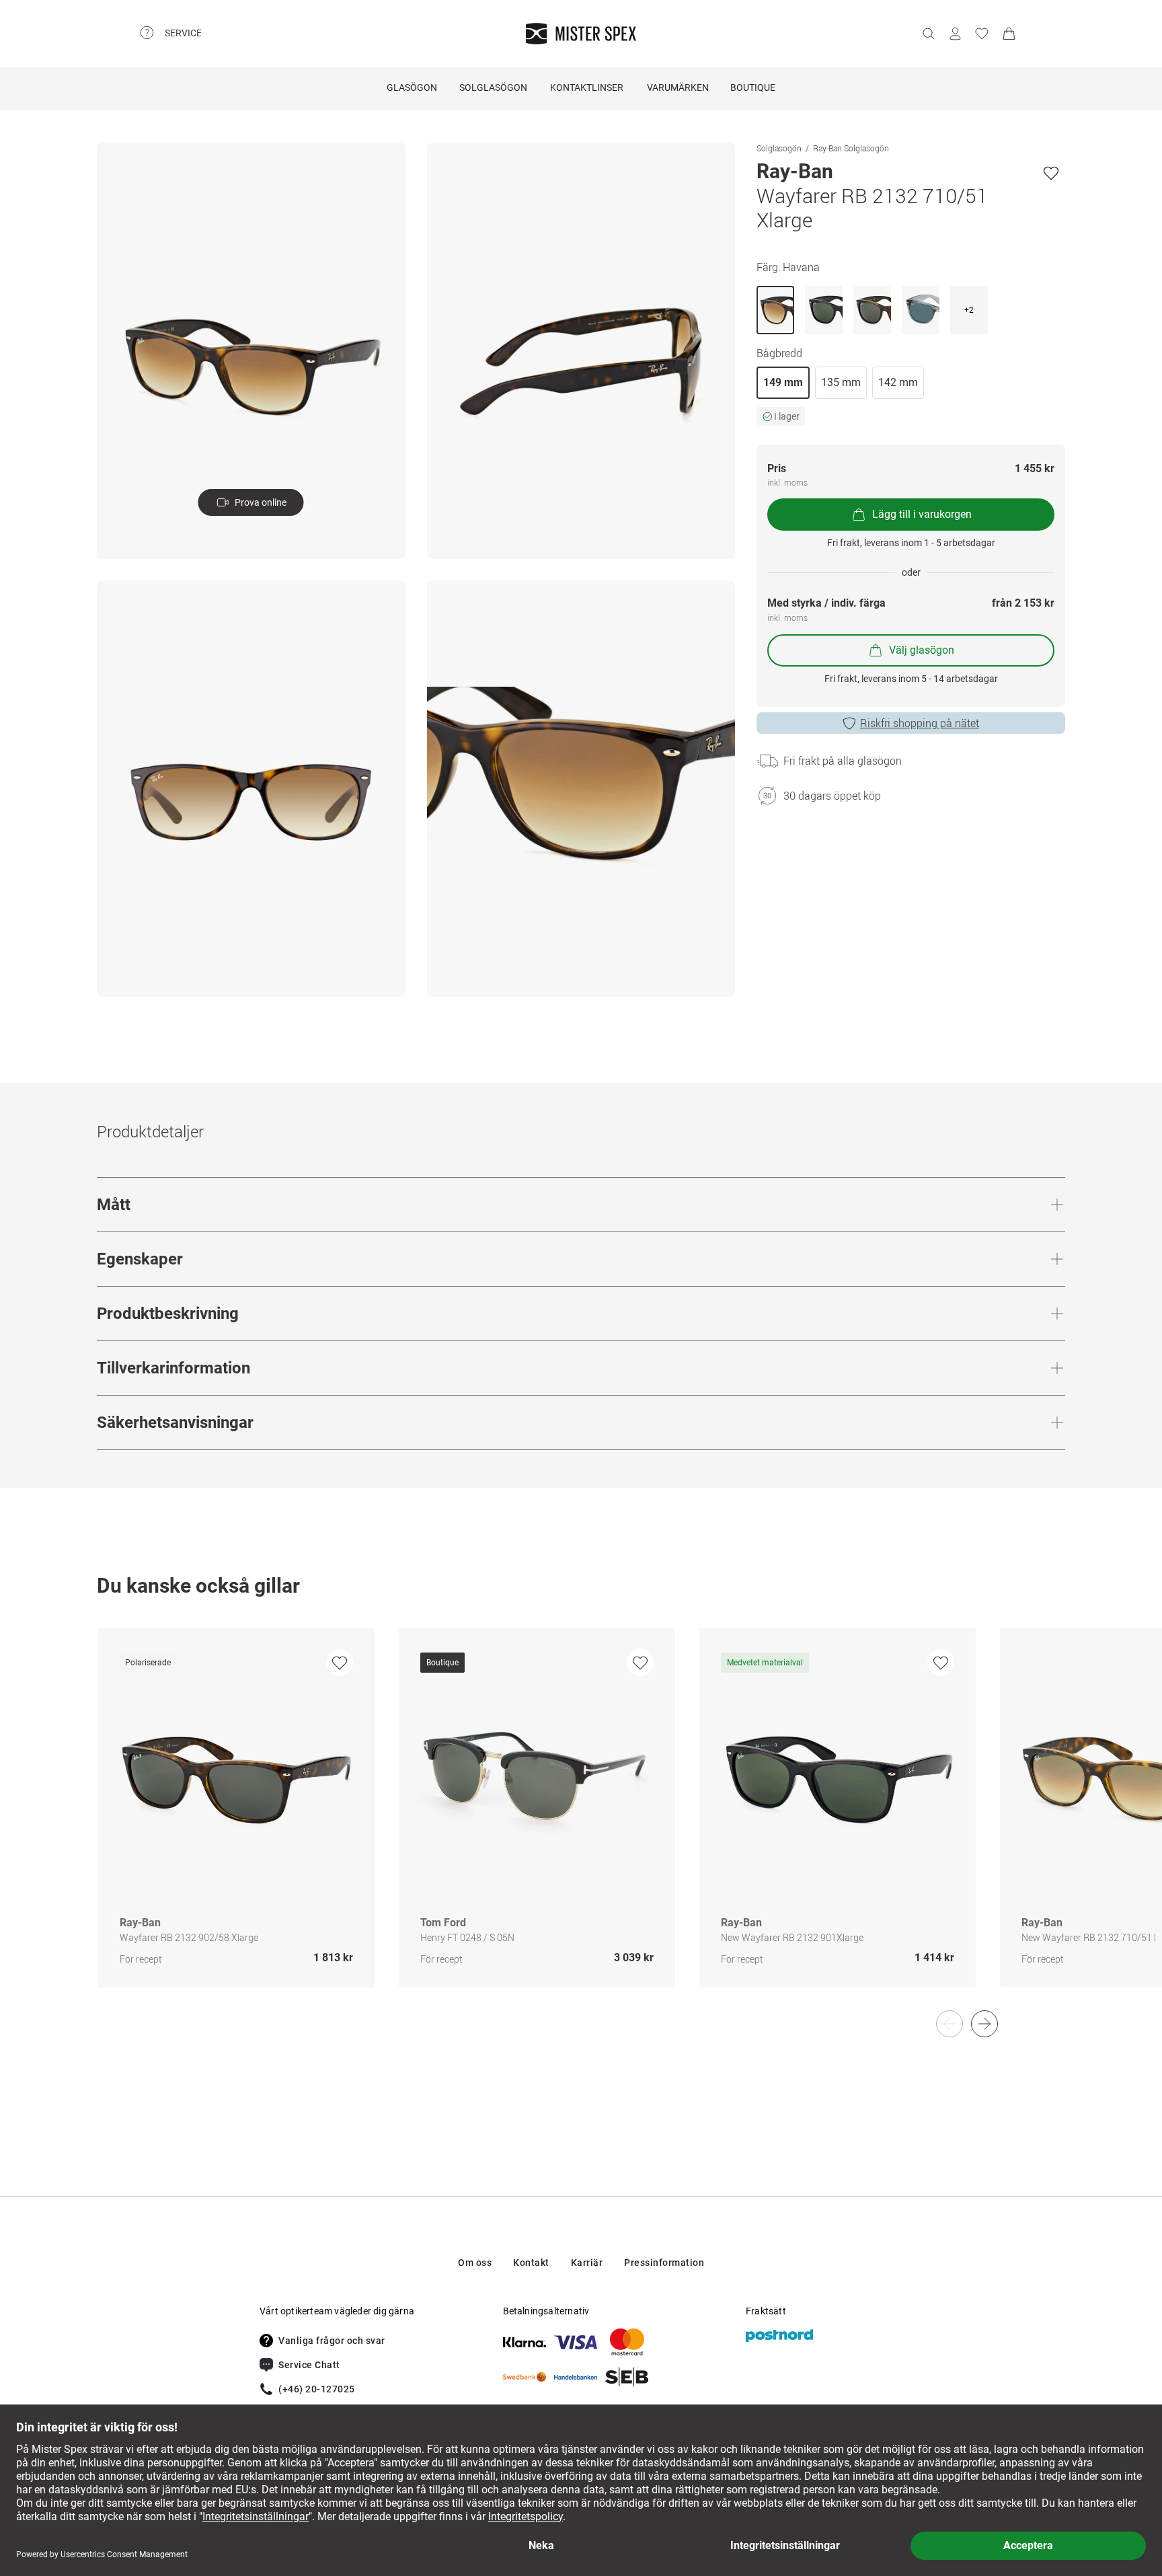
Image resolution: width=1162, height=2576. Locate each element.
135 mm (841, 382)
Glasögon (412, 87)
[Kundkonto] (955, 34)
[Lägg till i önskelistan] (1051, 173)
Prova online (261, 502)
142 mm (898, 382)
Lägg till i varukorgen (922, 514)
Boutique (753, 87)
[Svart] (824, 310)
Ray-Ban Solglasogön (851, 148)
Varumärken (678, 87)
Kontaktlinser (587, 87)
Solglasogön (779, 148)
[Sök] (928, 34)
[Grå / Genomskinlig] (921, 310)
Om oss (475, 2263)
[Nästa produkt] (984, 2024)
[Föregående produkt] (950, 2024)
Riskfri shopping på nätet (920, 723)
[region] (581, 1822)
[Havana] (775, 310)
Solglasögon (493, 87)
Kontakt (531, 2263)
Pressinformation (664, 2263)
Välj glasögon (922, 650)
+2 (969, 310)
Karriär (587, 2263)
